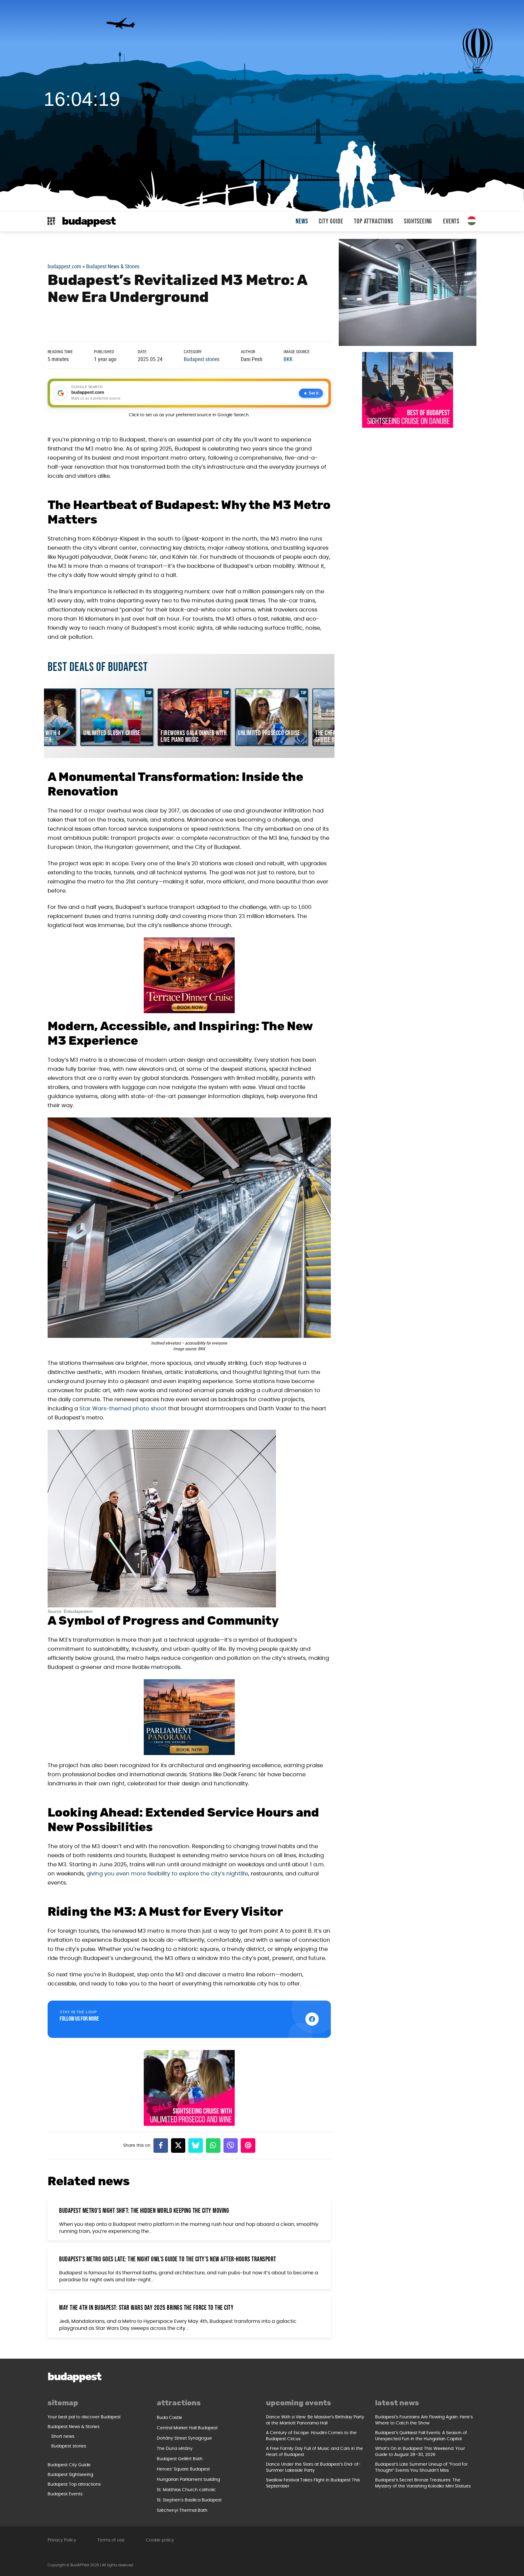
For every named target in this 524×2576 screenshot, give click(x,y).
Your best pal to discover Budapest (84, 2417)
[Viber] (231, 2146)
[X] (178, 2146)
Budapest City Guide (69, 2465)
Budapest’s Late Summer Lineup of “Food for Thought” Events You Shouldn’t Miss (421, 2467)
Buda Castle (170, 2418)
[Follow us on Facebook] (312, 2019)
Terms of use (111, 2540)
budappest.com (64, 266)
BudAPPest (89, 221)
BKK (288, 359)
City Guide (331, 221)
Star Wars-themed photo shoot (123, 1409)
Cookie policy (160, 2540)
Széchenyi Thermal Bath (182, 2511)
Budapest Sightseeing (70, 2475)
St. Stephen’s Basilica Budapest (189, 2500)
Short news (63, 2437)
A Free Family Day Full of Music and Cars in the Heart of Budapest (314, 2452)
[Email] (248, 2146)
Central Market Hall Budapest (187, 2428)
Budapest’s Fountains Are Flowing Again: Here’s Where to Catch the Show (424, 2420)
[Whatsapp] (213, 2146)
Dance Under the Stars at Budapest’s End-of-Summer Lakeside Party (313, 2467)
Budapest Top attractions (74, 2484)
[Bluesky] (196, 2146)
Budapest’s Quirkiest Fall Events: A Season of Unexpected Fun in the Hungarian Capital (421, 2436)
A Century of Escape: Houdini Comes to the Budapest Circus (311, 2436)
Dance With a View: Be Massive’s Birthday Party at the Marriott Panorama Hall (315, 2420)
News (302, 221)
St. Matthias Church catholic (186, 2490)
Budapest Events (65, 2494)
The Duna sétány (175, 2449)
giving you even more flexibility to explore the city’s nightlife (167, 1874)
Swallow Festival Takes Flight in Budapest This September (313, 2483)
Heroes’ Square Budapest (183, 2469)
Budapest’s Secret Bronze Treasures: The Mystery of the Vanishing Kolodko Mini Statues (423, 2483)
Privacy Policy (62, 2540)
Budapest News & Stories (113, 266)
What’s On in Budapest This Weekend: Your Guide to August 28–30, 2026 (420, 2452)
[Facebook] (161, 2146)
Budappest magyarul (472, 221)
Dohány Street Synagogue (184, 2438)
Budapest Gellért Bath (180, 2459)
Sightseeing (418, 221)
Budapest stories (202, 359)
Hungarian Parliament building (188, 2480)
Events (451, 221)
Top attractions (373, 221)
